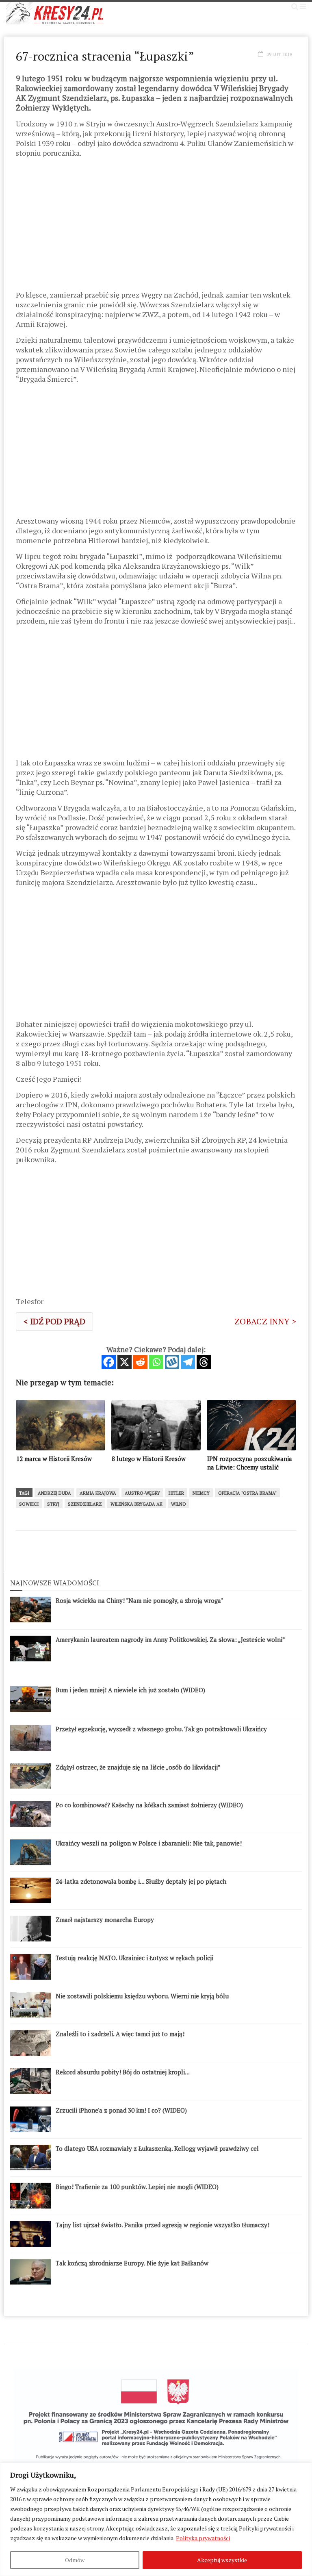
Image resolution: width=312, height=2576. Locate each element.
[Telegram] (188, 1362)
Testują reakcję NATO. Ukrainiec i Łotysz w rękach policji (134, 1958)
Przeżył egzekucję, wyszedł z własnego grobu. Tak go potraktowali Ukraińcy (161, 1729)
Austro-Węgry (142, 1493)
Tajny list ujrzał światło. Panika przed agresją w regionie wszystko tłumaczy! (162, 2225)
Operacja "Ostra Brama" (247, 1493)
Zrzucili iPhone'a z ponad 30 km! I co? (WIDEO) (121, 2110)
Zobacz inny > (265, 1321)
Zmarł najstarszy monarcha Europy (105, 1920)
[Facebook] (109, 1362)
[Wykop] (172, 1362)
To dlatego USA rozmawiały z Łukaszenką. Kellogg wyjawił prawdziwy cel (157, 2148)
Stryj (53, 1504)
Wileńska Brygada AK (136, 1504)
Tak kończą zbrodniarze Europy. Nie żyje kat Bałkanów (132, 2263)
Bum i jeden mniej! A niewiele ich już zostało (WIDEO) (130, 1690)
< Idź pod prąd (54, 1321)
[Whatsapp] (156, 1362)
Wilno (179, 1504)
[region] (156, 2519)
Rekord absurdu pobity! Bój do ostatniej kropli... (123, 2072)
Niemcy (201, 1493)
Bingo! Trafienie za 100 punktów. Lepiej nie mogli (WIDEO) (137, 2187)
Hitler (176, 1493)
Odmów (75, 2560)
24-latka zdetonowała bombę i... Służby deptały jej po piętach (141, 1881)
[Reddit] (140, 1362)
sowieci (29, 1504)
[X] (125, 1362)
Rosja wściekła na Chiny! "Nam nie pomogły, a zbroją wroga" (140, 1600)
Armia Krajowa (98, 1493)
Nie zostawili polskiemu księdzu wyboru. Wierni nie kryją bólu (142, 1996)
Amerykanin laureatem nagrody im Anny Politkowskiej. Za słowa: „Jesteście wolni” (170, 1639)
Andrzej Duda (54, 1493)
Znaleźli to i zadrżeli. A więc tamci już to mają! (120, 2034)
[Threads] (204, 1362)
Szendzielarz (85, 1504)
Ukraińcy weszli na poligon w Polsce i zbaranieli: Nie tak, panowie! (149, 1843)
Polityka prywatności (203, 2538)
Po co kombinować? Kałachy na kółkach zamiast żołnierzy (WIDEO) (149, 1805)
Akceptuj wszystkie (222, 2560)
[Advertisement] (156, 227)
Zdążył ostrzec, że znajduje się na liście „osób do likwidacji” (138, 1767)
